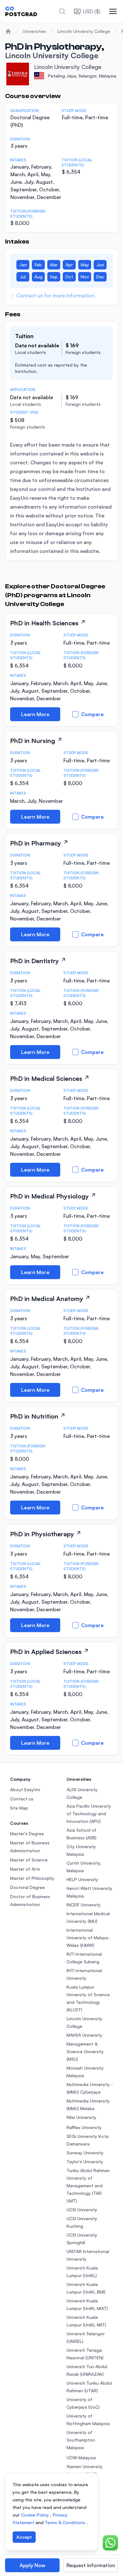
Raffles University (84, 2127)
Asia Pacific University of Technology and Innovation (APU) (89, 1814)
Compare (92, 714)
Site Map (19, 1808)
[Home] (8, 31)
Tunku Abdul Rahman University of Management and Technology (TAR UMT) (88, 2186)
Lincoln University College (84, 31)
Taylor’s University (85, 2161)
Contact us (22, 1799)
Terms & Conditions (66, 2522)
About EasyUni (25, 1790)
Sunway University (85, 2153)
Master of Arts (25, 1869)
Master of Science (29, 1860)
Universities (34, 31)
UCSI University (82, 2210)
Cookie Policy (35, 2515)
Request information (91, 2565)
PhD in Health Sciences (44, 623)
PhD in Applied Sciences (46, 1652)
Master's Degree (27, 1833)
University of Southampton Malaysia (81, 2440)
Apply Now (32, 2565)
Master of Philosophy (32, 1878)
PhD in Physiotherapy (42, 1534)
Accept (24, 2537)
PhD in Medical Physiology (50, 1196)
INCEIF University (84, 1905)
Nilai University (81, 2117)
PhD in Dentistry (35, 961)
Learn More (35, 714)
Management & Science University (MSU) (85, 2051)
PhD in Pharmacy (36, 843)
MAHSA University (84, 2035)
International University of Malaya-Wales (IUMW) (88, 1938)
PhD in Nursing (33, 741)
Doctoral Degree (27, 1887)
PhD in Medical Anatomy (47, 1299)
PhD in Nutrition (34, 1416)
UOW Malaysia (81, 2458)
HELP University (82, 1879)
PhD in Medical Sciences (46, 1078)
